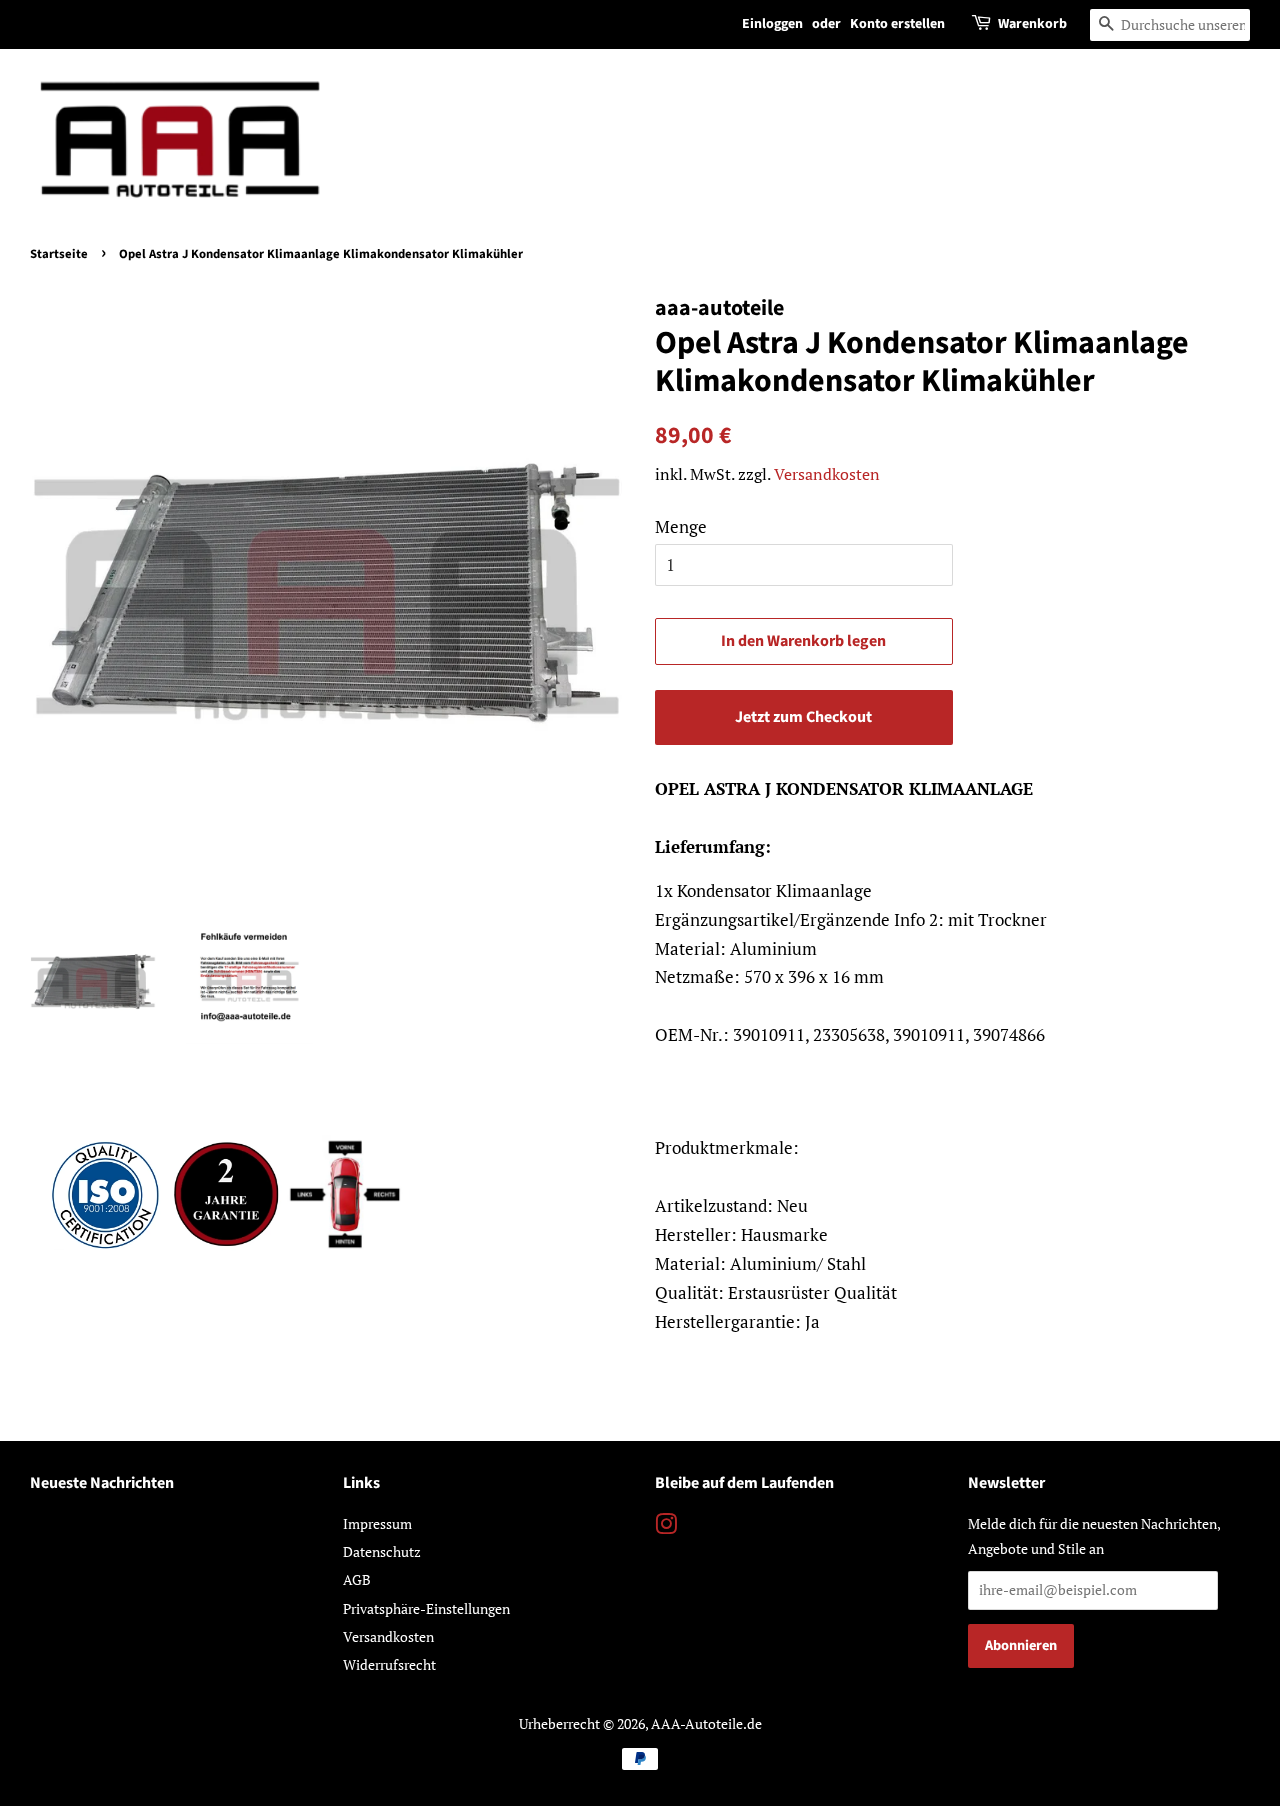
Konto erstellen (897, 24)
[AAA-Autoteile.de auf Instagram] (666, 1527)
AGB (357, 1579)
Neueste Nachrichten (102, 1483)
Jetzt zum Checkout (803, 717)
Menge (681, 526)
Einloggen (772, 24)
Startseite (59, 254)
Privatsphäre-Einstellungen (426, 1608)
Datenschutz (382, 1551)
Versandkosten (827, 474)
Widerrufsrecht (389, 1664)
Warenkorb (1032, 24)
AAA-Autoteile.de (706, 1723)
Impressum (377, 1523)
